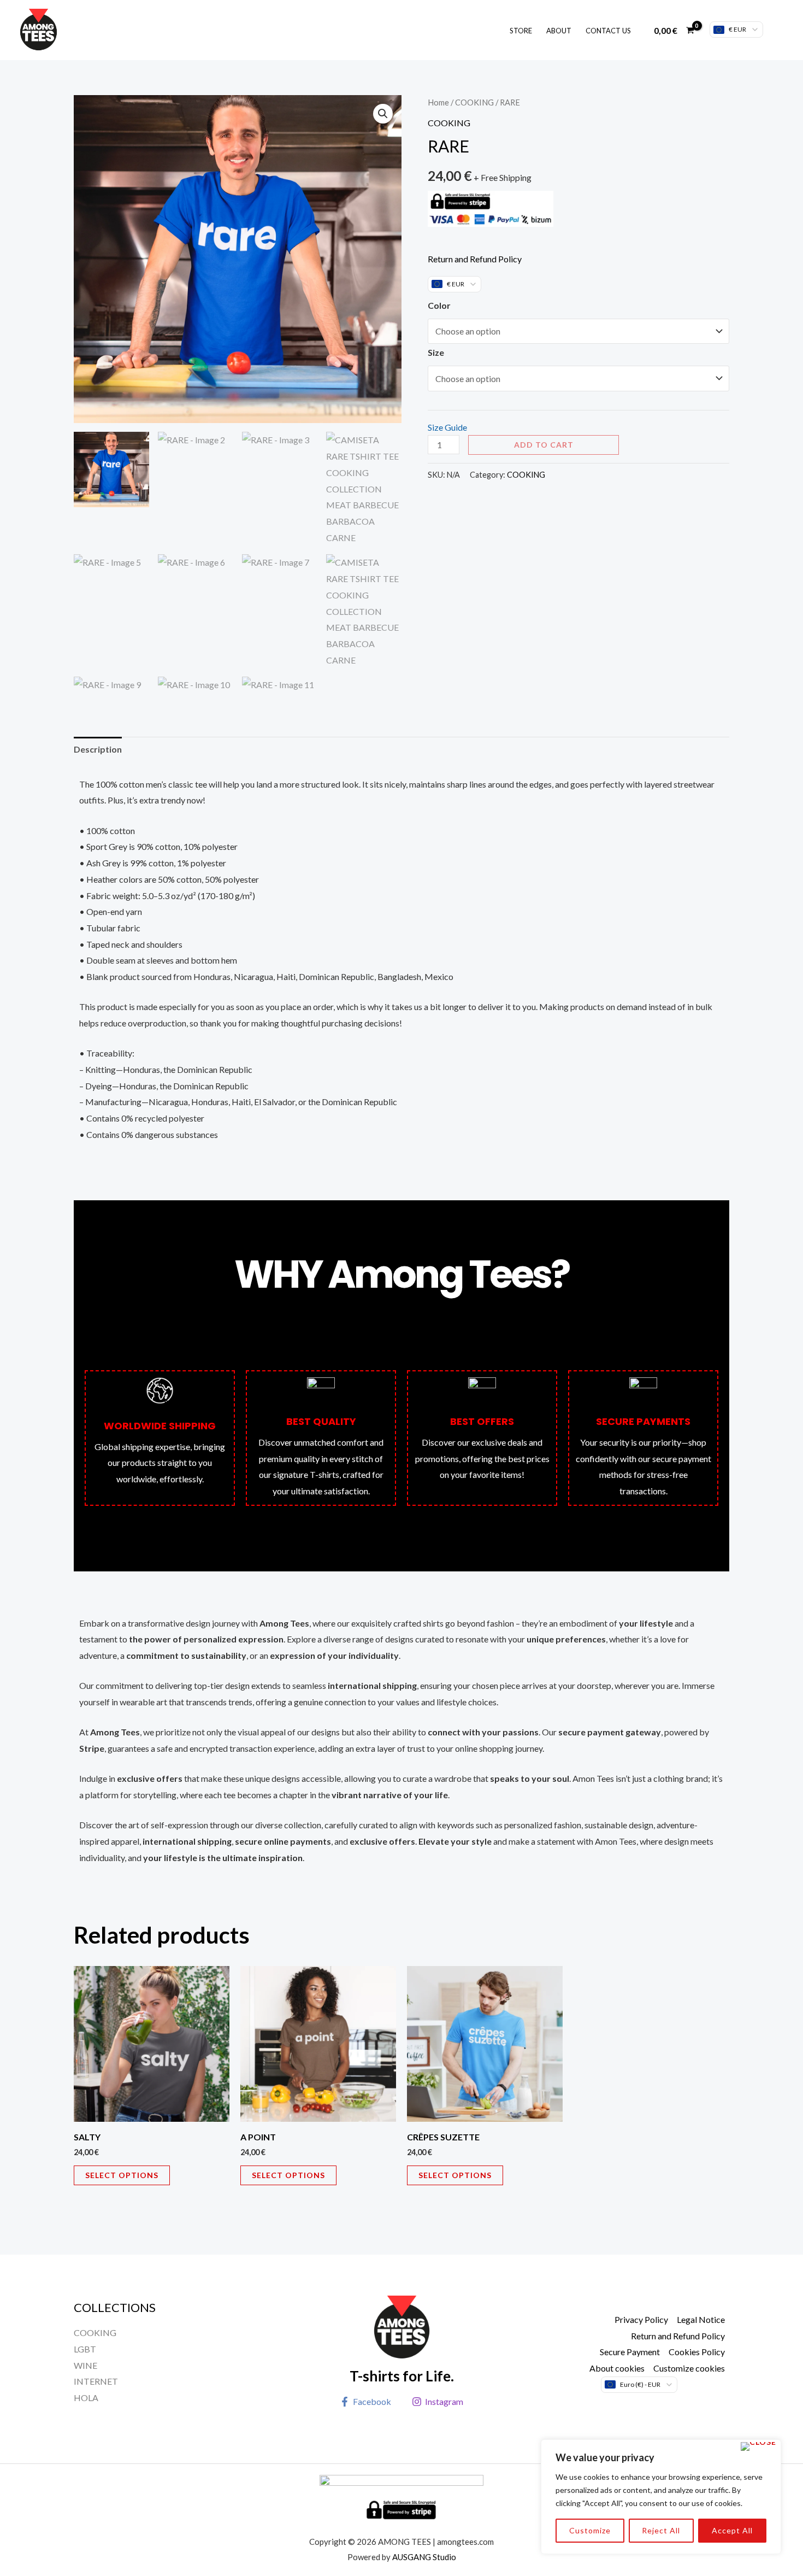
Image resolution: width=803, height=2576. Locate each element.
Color (439, 305)
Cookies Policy (697, 2352)
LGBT (85, 2349)
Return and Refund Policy (475, 259)
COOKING (474, 102)
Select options (122, 2175)
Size (436, 352)
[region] (661, 2497)
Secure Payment (630, 2352)
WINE (85, 2365)
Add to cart (544, 445)
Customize (590, 2530)
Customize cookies (689, 2368)
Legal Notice (701, 2319)
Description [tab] (98, 749)
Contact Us (608, 31)
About (559, 31)
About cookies (617, 2368)
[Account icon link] (779, 30)
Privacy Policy (641, 2319)
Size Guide (447, 427)
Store (521, 31)
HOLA (86, 2398)
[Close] (758, 2446)
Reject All (661, 2530)
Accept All (732, 2530)
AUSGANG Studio (424, 2557)
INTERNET (96, 2381)
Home (438, 102)
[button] (383, 114)
